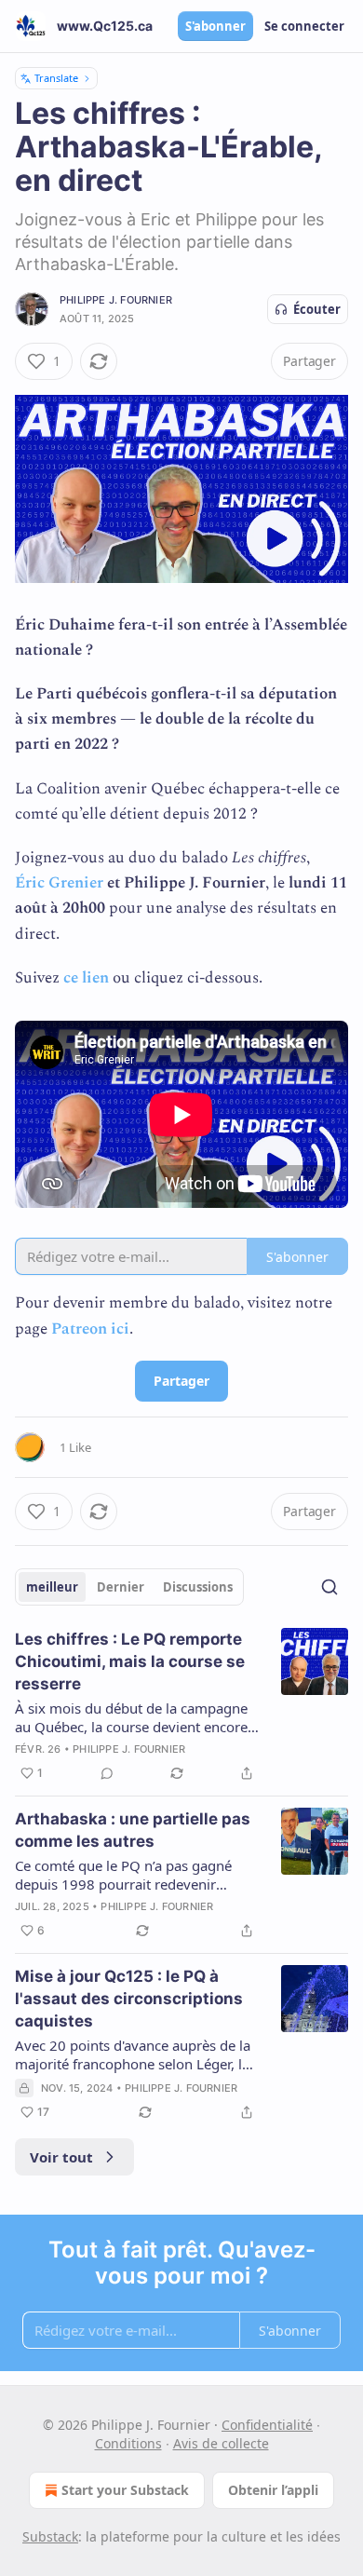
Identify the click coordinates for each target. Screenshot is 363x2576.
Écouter (317, 309)
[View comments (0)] (107, 1773)
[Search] (329, 1587)
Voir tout (61, 2157)
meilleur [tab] (52, 1587)
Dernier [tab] (121, 1587)
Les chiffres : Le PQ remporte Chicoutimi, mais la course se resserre (130, 1661)
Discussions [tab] (198, 1587)
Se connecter (304, 26)
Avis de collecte (221, 2443)
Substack (50, 2536)
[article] (181, 1706)
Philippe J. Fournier (116, 300)
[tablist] (129, 1587)
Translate (56, 78)
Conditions (128, 2443)
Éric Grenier (59, 883)
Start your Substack (125, 2490)
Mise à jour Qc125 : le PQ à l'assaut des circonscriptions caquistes (129, 1999)
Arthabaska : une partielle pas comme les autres (133, 1830)
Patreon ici (90, 1329)
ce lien (86, 978)
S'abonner (215, 26)
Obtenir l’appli (273, 2490)
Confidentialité (267, 2425)
